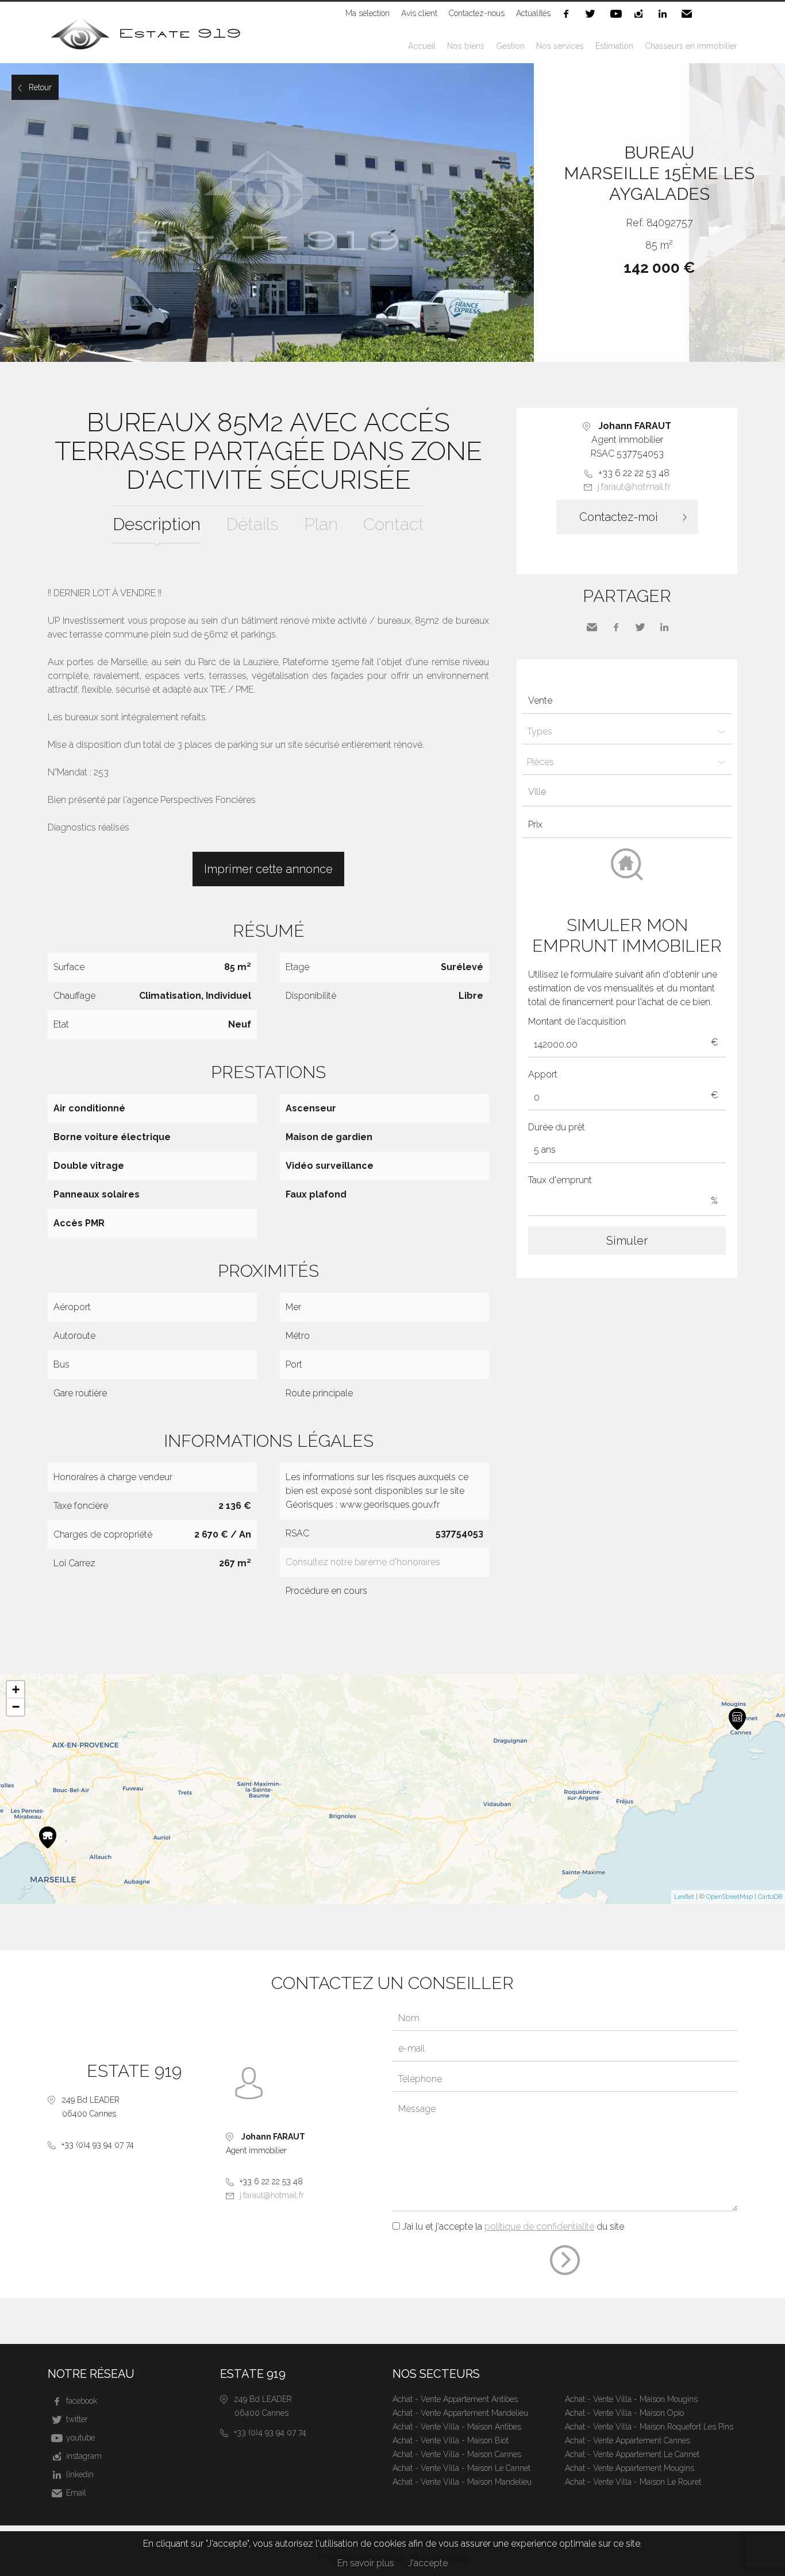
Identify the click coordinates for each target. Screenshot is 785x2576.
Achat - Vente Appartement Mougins (630, 2468)
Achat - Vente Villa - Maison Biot (451, 2440)
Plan (321, 524)
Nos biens (466, 46)
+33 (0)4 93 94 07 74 (98, 2145)
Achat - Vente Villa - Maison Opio (624, 2413)
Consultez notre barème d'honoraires (363, 1562)
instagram (641, 14)
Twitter (640, 627)
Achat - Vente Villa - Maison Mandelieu (462, 2482)
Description (157, 524)
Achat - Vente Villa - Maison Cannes (457, 2454)
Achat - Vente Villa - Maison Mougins (631, 2399)
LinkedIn (664, 627)
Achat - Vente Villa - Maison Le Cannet (461, 2468)
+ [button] (16, 1689)
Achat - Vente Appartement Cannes (628, 2440)
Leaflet (684, 1897)
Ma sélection (368, 13)
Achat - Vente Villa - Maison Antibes (457, 2427)
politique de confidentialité (539, 2227)
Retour (40, 87)
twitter (592, 14)
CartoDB (770, 1897)
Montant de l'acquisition (577, 1021)
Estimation (614, 46)
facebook (568, 14)
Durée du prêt (557, 1127)
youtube (617, 14)
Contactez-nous (477, 13)
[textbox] (630, 792)
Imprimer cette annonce (268, 869)
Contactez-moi (619, 517)
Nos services (560, 46)
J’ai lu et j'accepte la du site (513, 2227)
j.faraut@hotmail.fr (634, 487)
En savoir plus (366, 2563)
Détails (252, 524)
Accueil (422, 46)
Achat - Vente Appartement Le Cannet (632, 2454)
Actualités (533, 13)
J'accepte (428, 2563)
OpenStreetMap (730, 1897)
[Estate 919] (147, 50)
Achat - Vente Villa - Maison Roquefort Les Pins (649, 2427)
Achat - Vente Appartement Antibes (455, 2399)
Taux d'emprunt (560, 1180)
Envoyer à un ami (592, 627)
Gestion (510, 46)
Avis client (419, 13)
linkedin (665, 14)
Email (689, 14)
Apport (543, 1074)
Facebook (616, 627)
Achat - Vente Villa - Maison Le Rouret (633, 2482)
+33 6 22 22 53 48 (634, 473)
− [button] (16, 1707)
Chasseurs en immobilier (691, 46)
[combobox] (627, 793)
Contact (394, 524)
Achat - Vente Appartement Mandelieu (460, 2413)
